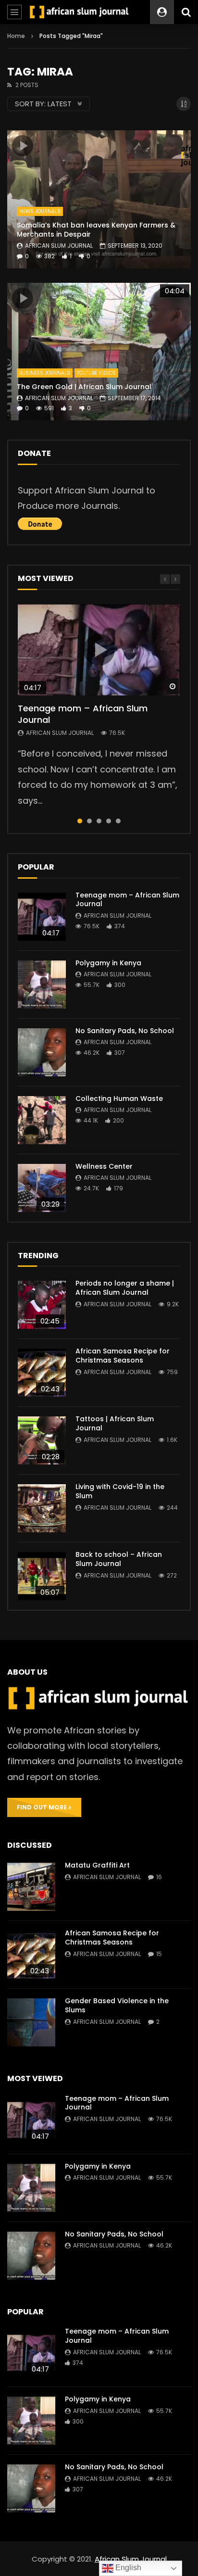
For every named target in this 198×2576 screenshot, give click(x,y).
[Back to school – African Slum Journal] (42, 1576)
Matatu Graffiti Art (97, 1865)
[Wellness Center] (42, 1188)
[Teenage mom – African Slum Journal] (42, 917)
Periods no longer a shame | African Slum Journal (125, 1288)
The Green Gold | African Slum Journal (84, 387)
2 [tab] (89, 821)
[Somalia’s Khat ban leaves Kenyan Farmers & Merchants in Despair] (99, 199)
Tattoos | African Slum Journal (115, 1423)
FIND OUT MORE (43, 1807)
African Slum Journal (59, 246)
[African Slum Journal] (79, 12)
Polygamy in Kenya (108, 963)
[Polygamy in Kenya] (42, 985)
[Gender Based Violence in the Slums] (31, 2022)
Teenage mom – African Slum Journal (83, 714)
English (127, 2568)
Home (16, 36)
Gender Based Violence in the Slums (117, 2005)
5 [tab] (118, 821)
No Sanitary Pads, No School (125, 1031)
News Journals (40, 211)
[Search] (186, 12)
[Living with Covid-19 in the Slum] (42, 1508)
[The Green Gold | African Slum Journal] (99, 352)
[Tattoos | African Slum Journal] (42, 1440)
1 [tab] (80, 821)
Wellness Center (104, 1166)
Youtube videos (96, 373)
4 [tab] (109, 821)
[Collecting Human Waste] (42, 1120)
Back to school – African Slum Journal (119, 1559)
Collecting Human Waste (119, 1099)
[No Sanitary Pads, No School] (42, 1052)
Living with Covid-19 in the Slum (120, 1491)
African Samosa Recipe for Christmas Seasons (123, 1356)
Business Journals (45, 373)
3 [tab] (99, 821)
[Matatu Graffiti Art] (31, 1887)
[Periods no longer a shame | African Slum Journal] (42, 1305)
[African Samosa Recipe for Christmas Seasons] (42, 1373)
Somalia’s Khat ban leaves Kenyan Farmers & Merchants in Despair (96, 230)
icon (23, 146)
